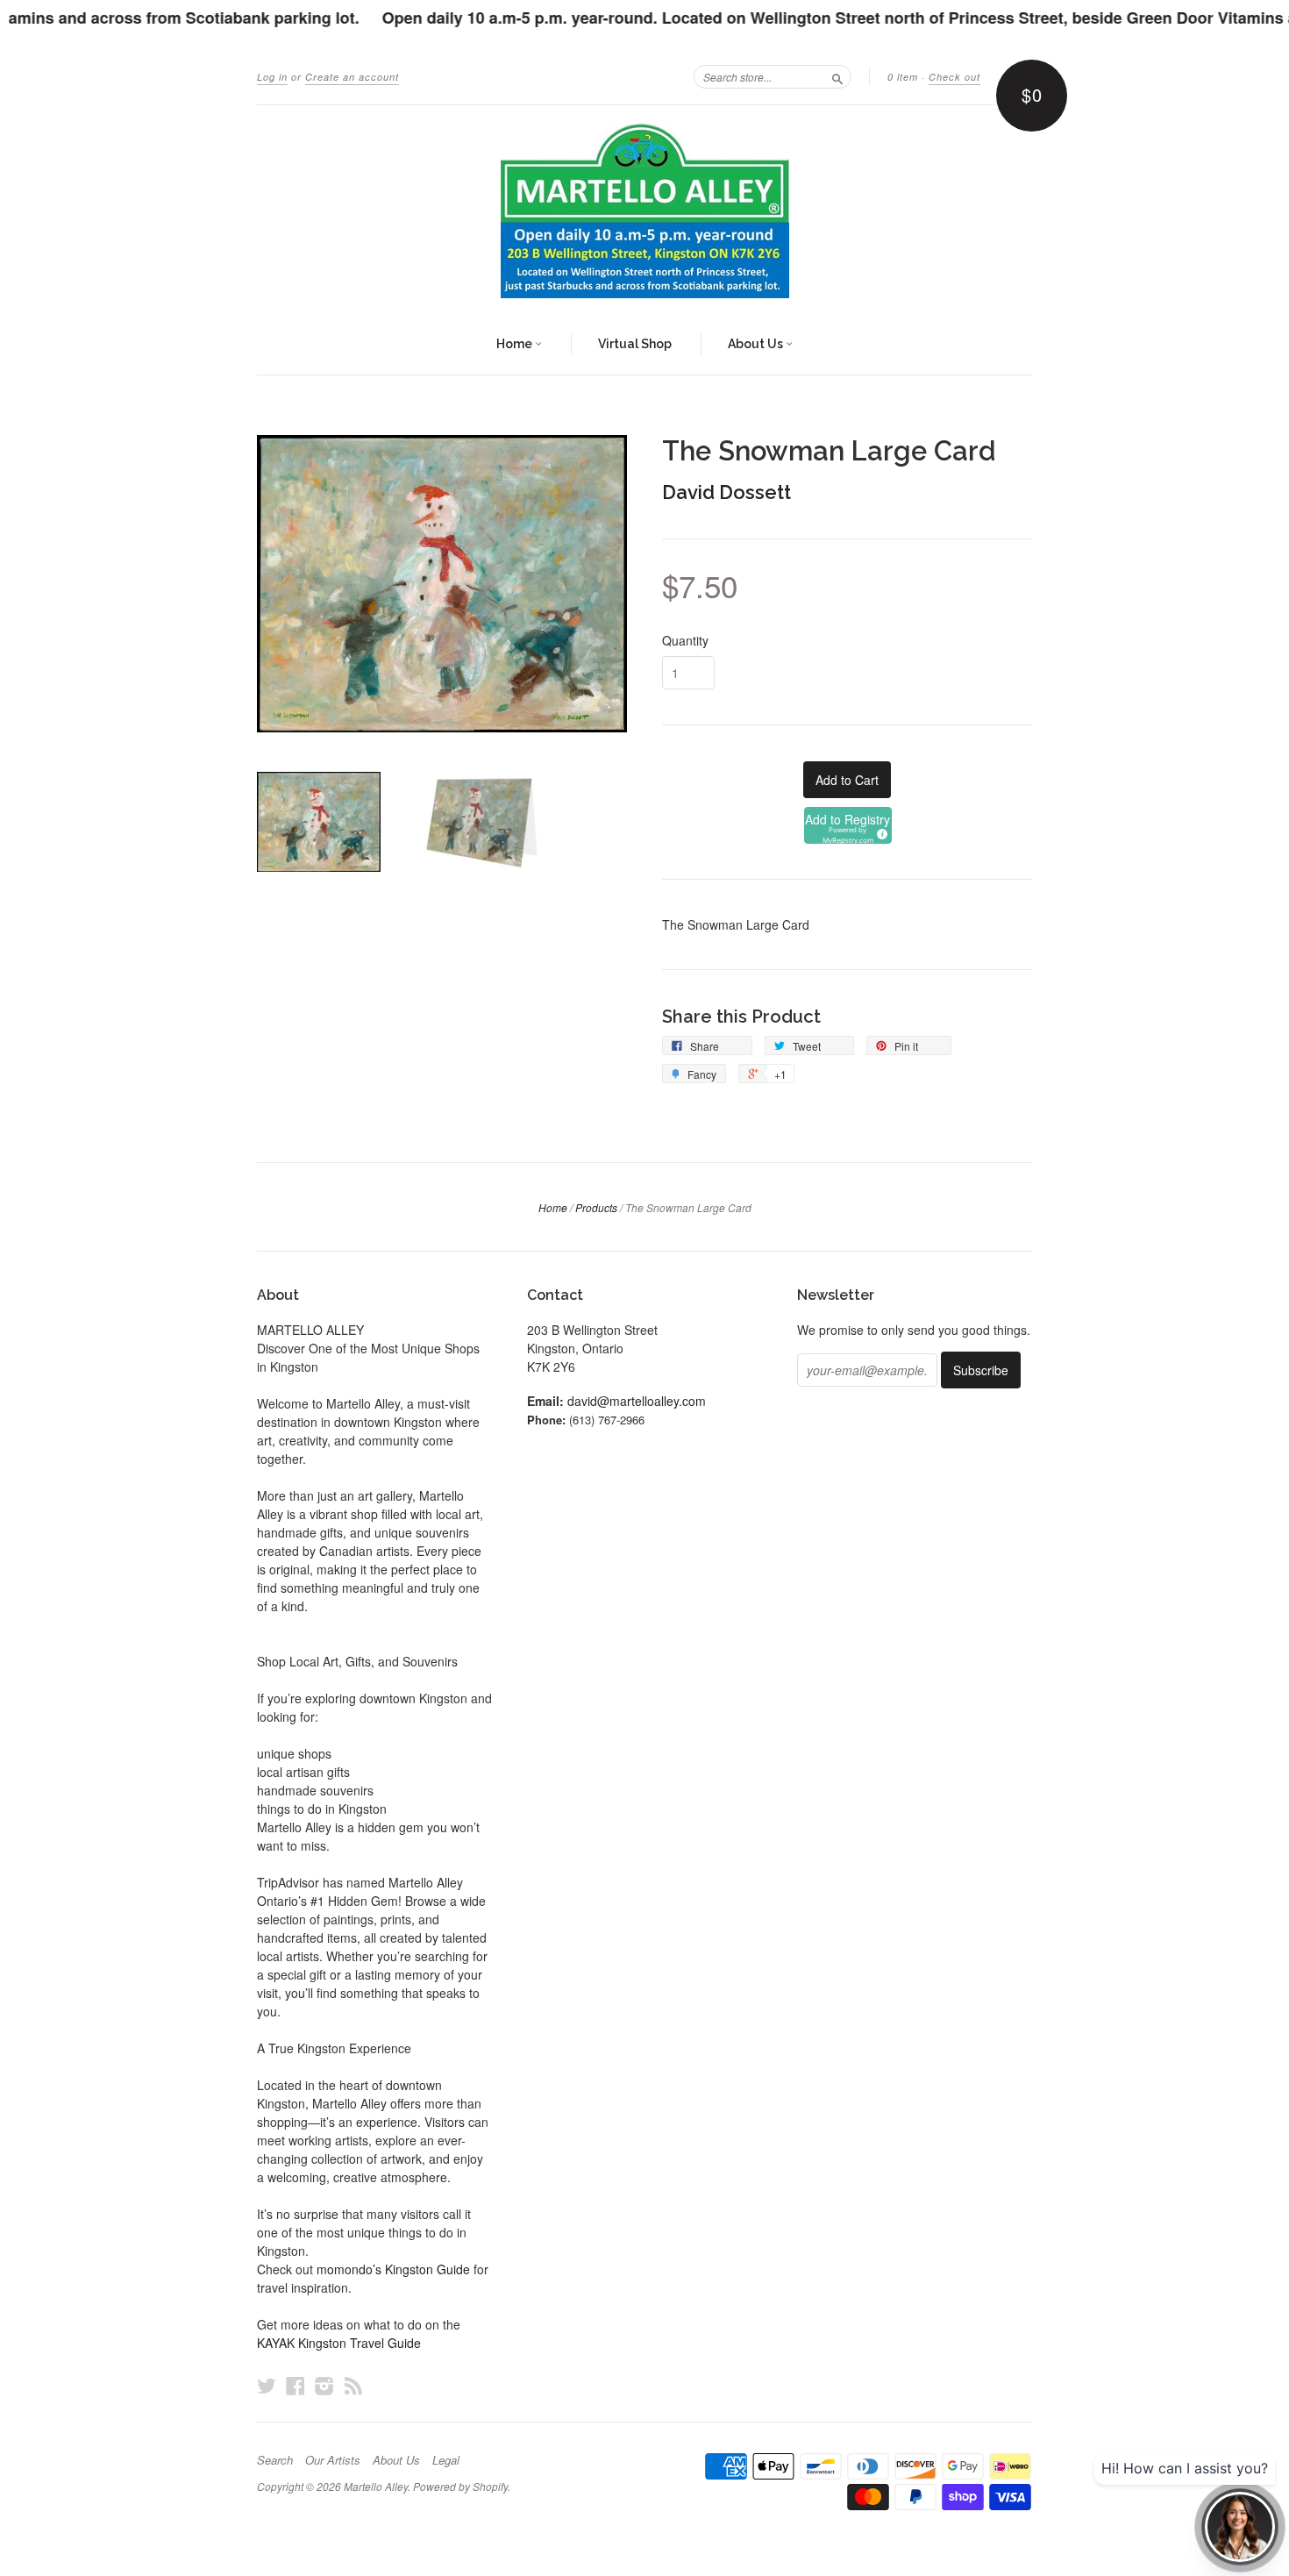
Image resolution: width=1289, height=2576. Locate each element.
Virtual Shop (635, 344)
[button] (848, 825)
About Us (757, 344)
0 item (903, 77)
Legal (446, 2460)
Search (275, 2460)
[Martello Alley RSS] (353, 2385)
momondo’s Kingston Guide (393, 2269)
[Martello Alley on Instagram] (324, 2385)
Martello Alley (376, 2486)
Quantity (685, 640)
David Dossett (726, 492)
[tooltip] (880, 831)
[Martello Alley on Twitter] (267, 2385)
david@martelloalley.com (637, 1401)
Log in (272, 77)
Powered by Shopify (460, 2486)
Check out (954, 77)
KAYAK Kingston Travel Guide (339, 2343)
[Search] (837, 76)
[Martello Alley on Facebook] (296, 2385)
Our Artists (333, 2460)
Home (516, 344)
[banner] (644, 211)
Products (596, 1207)
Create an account (352, 77)
